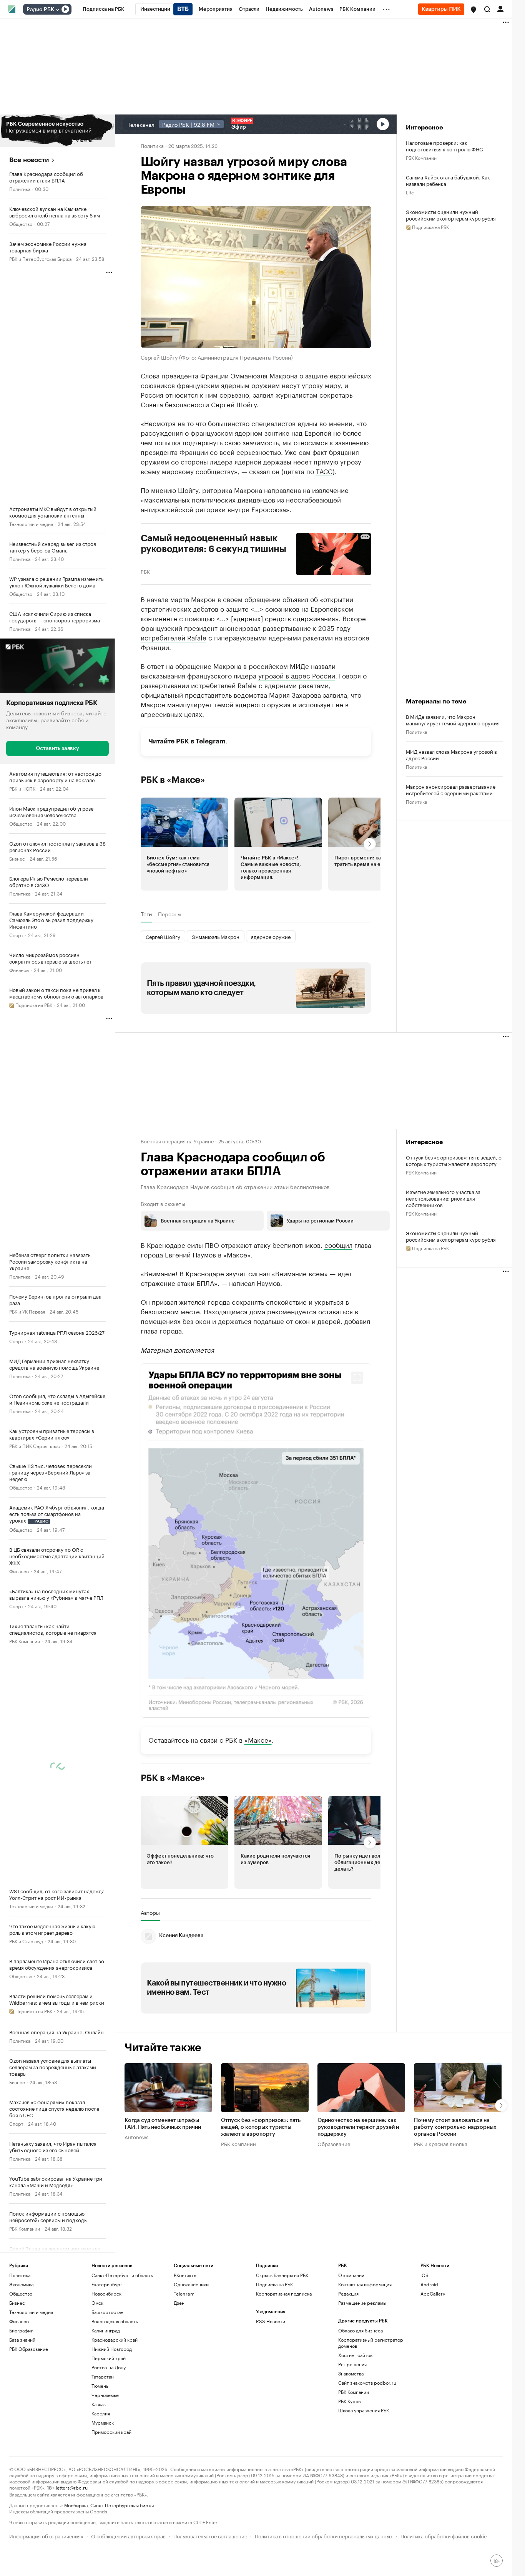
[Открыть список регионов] (473, 10)
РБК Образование (29, 2349)
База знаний (22, 2340)
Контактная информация (365, 2284)
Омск (97, 2303)
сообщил (338, 1244)
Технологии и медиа (31, 523)
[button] (473, 10)
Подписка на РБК (274, 2284)
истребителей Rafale (174, 637)
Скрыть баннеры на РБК (282, 2275)
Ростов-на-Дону (109, 2367)
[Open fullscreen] (357, 1378)
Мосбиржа (76, 2505)
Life (410, 192)
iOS (424, 2275)
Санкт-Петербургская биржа (122, 2505)
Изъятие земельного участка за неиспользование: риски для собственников (443, 1198)
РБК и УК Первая (27, 1311)
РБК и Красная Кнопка (441, 2143)
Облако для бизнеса (361, 2330)
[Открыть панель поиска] (487, 9)
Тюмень (100, 2386)
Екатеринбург (107, 2284)
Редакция (348, 2293)
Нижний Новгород (112, 2349)
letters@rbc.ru (72, 2487)
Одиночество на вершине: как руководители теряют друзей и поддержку (358, 2127)
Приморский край (111, 2432)
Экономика (21, 2284)
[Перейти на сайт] (57, 131)
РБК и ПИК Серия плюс (35, 1446)
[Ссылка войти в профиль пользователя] (500, 8)
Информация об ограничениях (46, 2535)
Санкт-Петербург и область (122, 2275)
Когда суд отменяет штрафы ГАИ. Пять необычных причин (163, 2124)
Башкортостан (107, 2312)
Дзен (179, 2303)
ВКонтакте (185, 2275)
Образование (334, 2143)
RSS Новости (271, 2321)
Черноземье (105, 2395)
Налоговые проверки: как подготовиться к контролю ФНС (444, 146)
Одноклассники (191, 2284)
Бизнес (17, 858)
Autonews (136, 2136)
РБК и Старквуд (26, 1941)
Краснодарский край (115, 2340)
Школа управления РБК (364, 2410)
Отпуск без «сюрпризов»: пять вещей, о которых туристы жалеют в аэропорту (454, 1160)
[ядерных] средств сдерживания (283, 618)
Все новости (29, 160)
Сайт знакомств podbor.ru (367, 2383)
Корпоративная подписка (284, 2293)
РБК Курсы (350, 2401)
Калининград (106, 2330)
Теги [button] (146, 914)
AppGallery (433, 2293)
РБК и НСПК (22, 788)
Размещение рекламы (362, 2303)
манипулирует (190, 704)
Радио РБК (40, 10)
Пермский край (109, 2358)
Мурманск (103, 2423)
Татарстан (103, 2376)
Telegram (211, 741)
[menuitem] (104, 9)
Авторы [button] (150, 1913)
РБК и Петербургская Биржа (40, 258)
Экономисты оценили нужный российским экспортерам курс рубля (451, 215)
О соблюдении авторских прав (128, 2535)
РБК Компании (25, 1641)
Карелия (101, 2413)
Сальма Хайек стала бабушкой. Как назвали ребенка (448, 180)
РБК (145, 571)
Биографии (21, 2330)
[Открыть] (57, 10)
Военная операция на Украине (177, 1141)
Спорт (16, 935)
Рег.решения (352, 2364)
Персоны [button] (170, 914)
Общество (21, 223)
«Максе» (258, 1739)
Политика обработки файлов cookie (444, 2535)
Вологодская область (115, 2321)
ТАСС (324, 471)
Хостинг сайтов (355, 2355)
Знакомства (351, 2373)
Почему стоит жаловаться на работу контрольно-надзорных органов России (455, 2127)
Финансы (19, 970)
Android (429, 2284)
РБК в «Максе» (173, 780)
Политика (20, 188)
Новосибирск (106, 2293)
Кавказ (99, 2404)
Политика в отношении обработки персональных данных (324, 2535)
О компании (351, 2275)
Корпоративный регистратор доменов (371, 2343)
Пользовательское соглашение (210, 2535)
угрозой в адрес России (297, 675)
